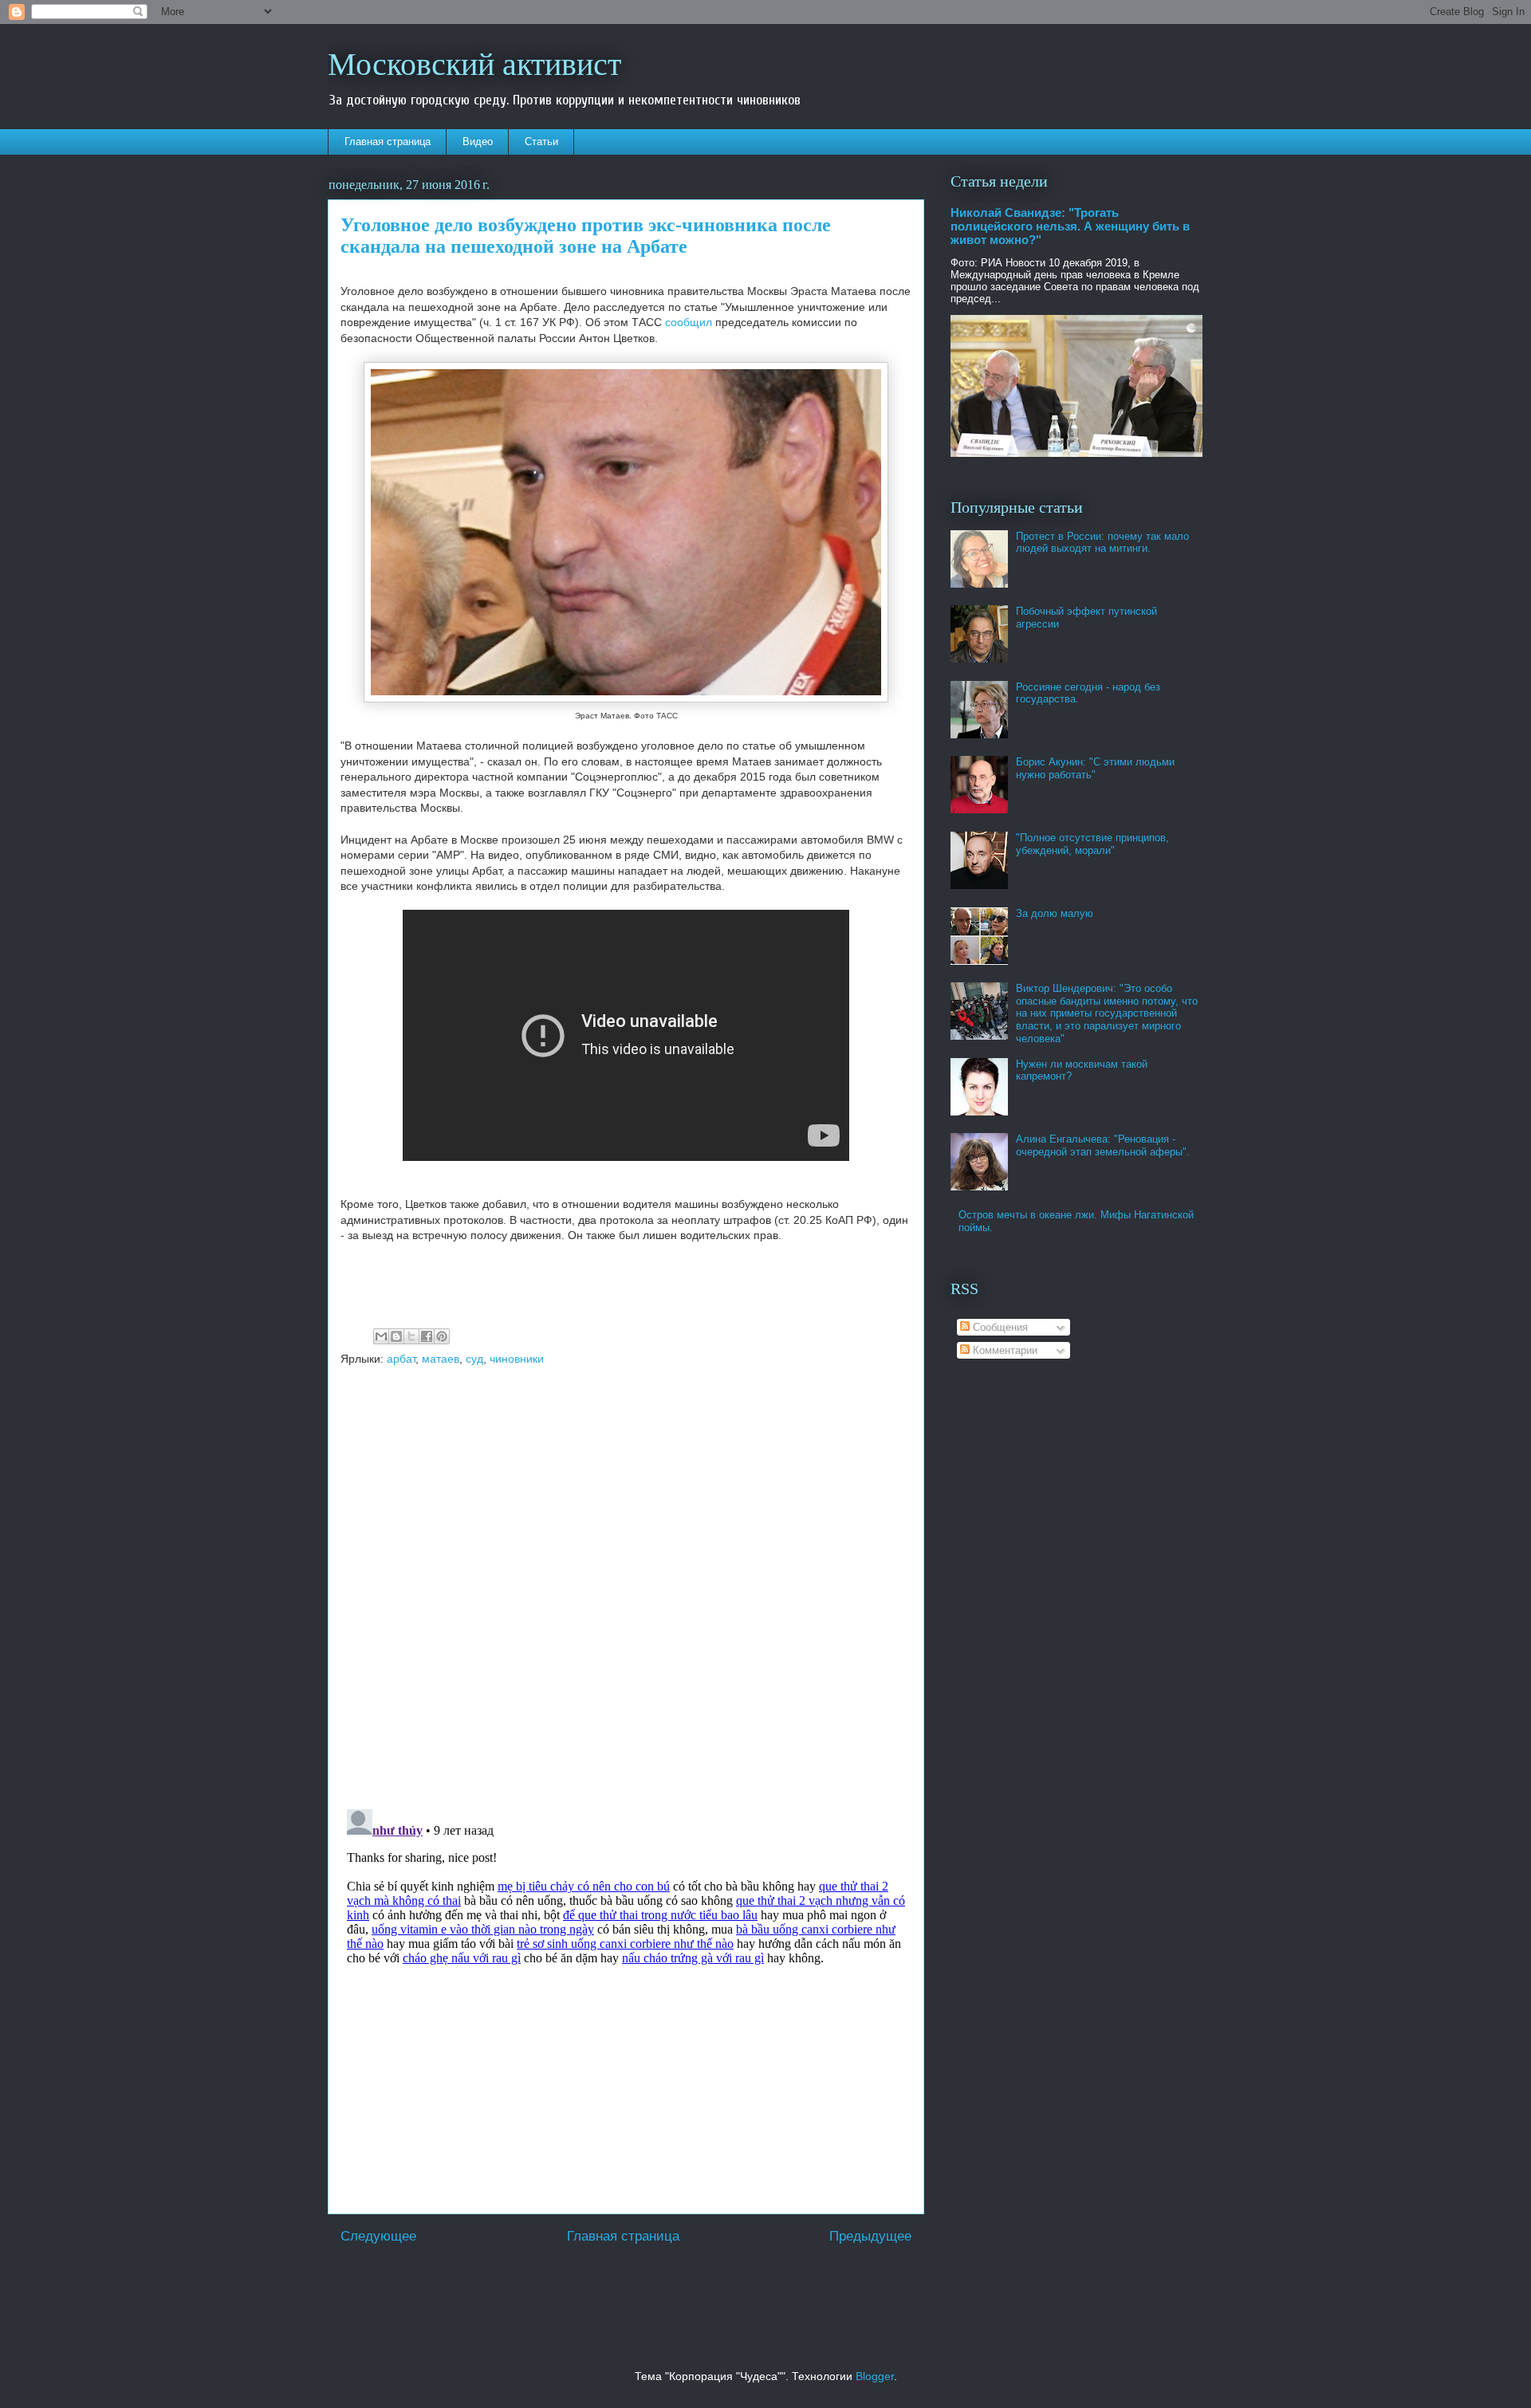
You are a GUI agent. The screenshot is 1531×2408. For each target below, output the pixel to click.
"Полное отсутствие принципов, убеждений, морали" (1092, 844)
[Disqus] (626, 1589)
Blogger (875, 2376)
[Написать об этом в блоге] (396, 1336)
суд (474, 1359)
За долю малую (1055, 913)
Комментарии (1004, 1350)
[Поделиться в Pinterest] (442, 1336)
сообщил (687, 322)
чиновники (517, 1359)
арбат (401, 1359)
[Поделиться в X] (411, 1336)
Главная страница (388, 142)
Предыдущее (870, 2236)
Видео (478, 142)
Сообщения (999, 1327)
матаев (441, 1359)
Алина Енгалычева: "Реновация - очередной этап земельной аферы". (1103, 1145)
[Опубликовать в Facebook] (427, 1336)
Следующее (378, 2236)
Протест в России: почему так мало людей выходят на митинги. (1102, 543)
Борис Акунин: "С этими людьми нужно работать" (1095, 768)
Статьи (541, 142)
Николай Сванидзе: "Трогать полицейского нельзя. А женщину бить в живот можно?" (1070, 226)
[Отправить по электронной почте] (381, 1336)
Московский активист (474, 63)
